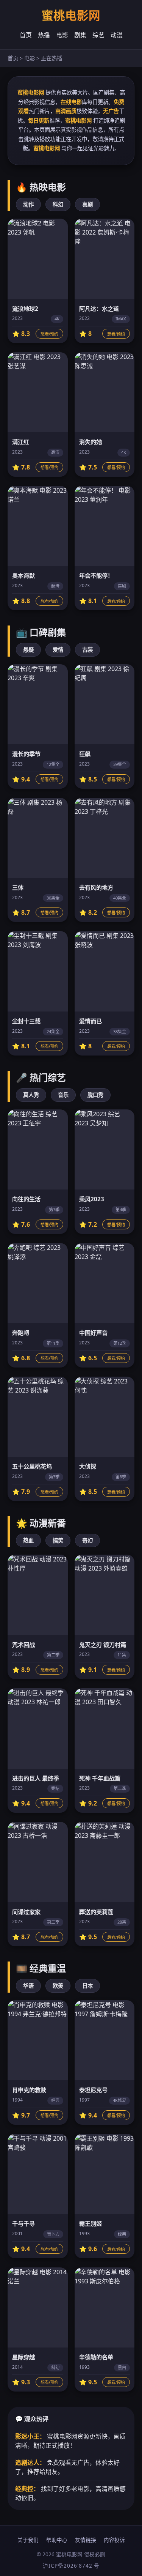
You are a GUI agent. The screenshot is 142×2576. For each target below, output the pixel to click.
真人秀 (31, 1095)
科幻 (58, 204)
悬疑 (28, 650)
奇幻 (87, 1540)
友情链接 (86, 2540)
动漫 (117, 35)
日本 (87, 1986)
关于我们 (28, 2540)
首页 (26, 35)
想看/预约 (49, 334)
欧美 (58, 1986)
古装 (87, 650)
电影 (62, 35)
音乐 (63, 1095)
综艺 (98, 35)
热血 (28, 1540)
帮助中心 (57, 2540)
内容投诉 (114, 2540)
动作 (28, 204)
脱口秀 (95, 1095)
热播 (44, 35)
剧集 (80, 35)
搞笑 (58, 1540)
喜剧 (87, 204)
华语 (28, 1986)
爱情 (58, 650)
